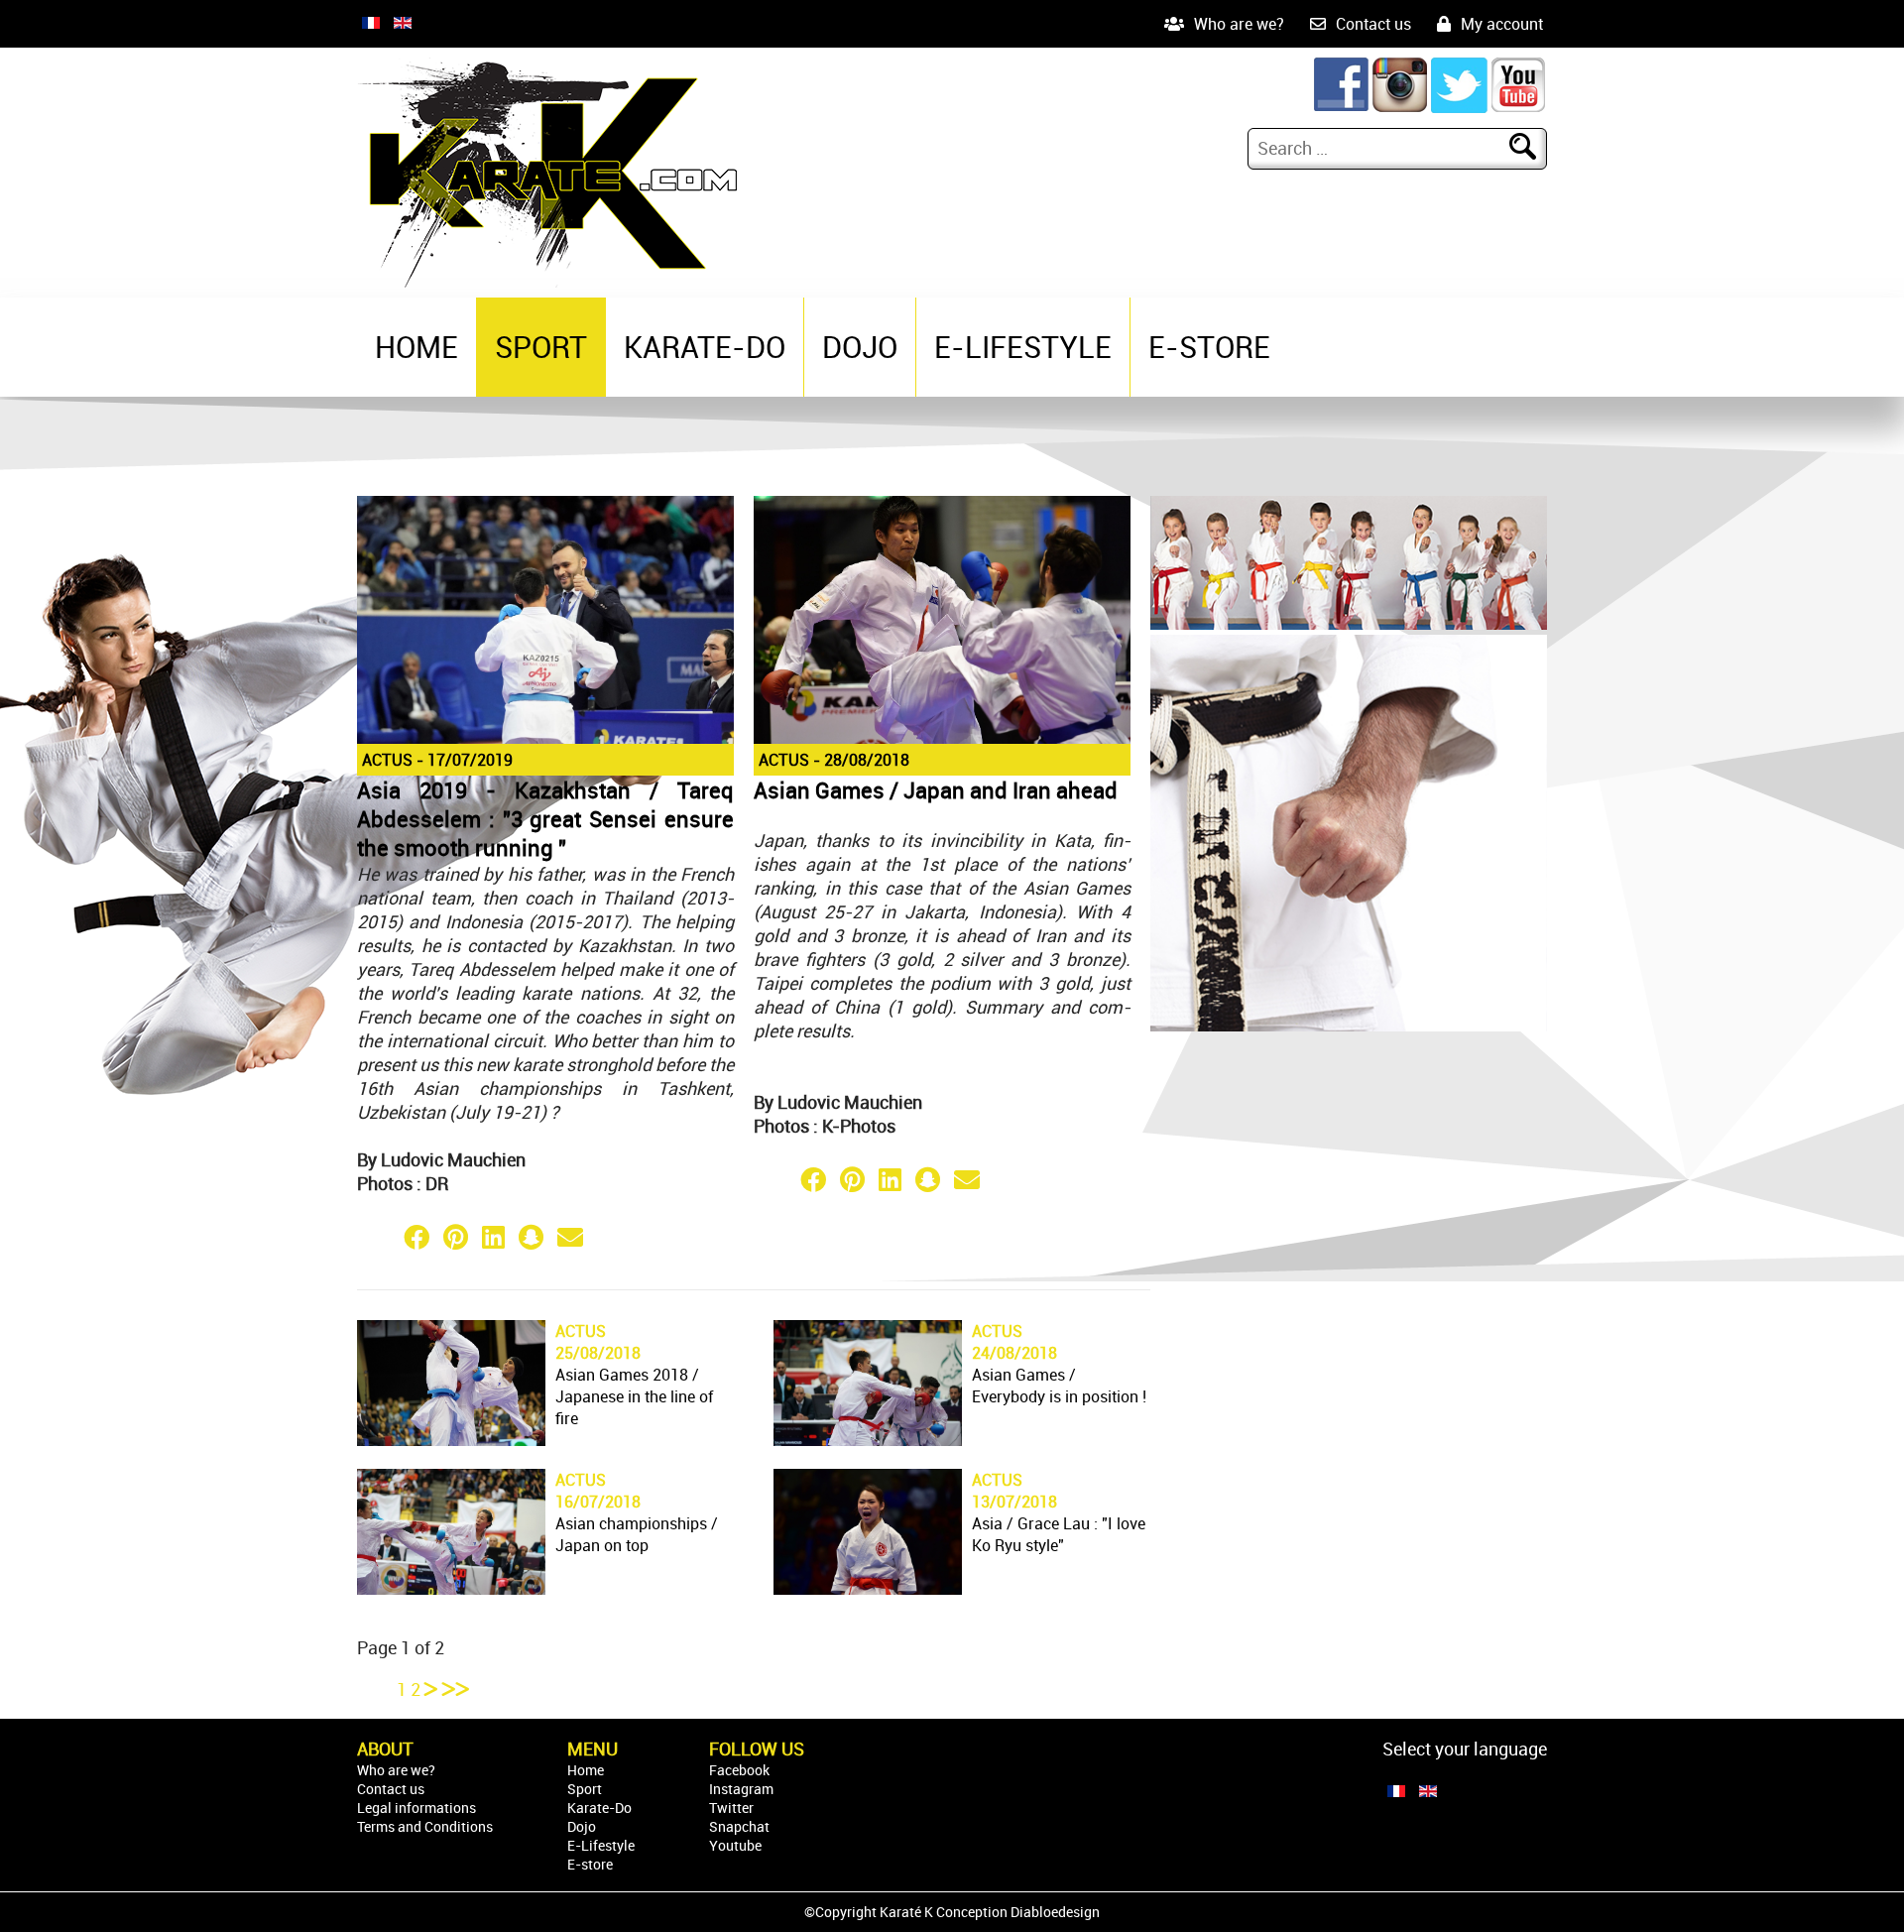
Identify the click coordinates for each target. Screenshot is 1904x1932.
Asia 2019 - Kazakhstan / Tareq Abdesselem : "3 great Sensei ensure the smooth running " (545, 819)
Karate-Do (705, 347)
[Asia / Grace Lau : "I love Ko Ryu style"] (868, 1588)
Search (1535, 148)
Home (416, 347)
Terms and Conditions (425, 1826)
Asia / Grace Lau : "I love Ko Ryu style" (1059, 1534)
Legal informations (416, 1808)
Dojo (860, 347)
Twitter (731, 1808)
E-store (1209, 347)
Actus (387, 760)
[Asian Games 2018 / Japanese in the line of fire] (451, 1439)
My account (1502, 24)
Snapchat (739, 1826)
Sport (541, 347)
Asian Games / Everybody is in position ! (1059, 1386)
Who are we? (1239, 24)
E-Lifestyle (1023, 347)
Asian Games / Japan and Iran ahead (936, 790)
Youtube (735, 1845)
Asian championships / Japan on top (637, 1534)
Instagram (741, 1789)
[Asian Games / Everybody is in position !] (868, 1439)
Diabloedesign (1055, 1912)
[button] (377, 1237)
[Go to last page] (456, 1689)
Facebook (739, 1770)
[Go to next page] (433, 1689)
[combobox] (1381, 148)
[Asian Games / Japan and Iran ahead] (942, 740)
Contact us (1373, 24)
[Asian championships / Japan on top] (451, 1588)
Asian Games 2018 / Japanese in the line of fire (634, 1396)
